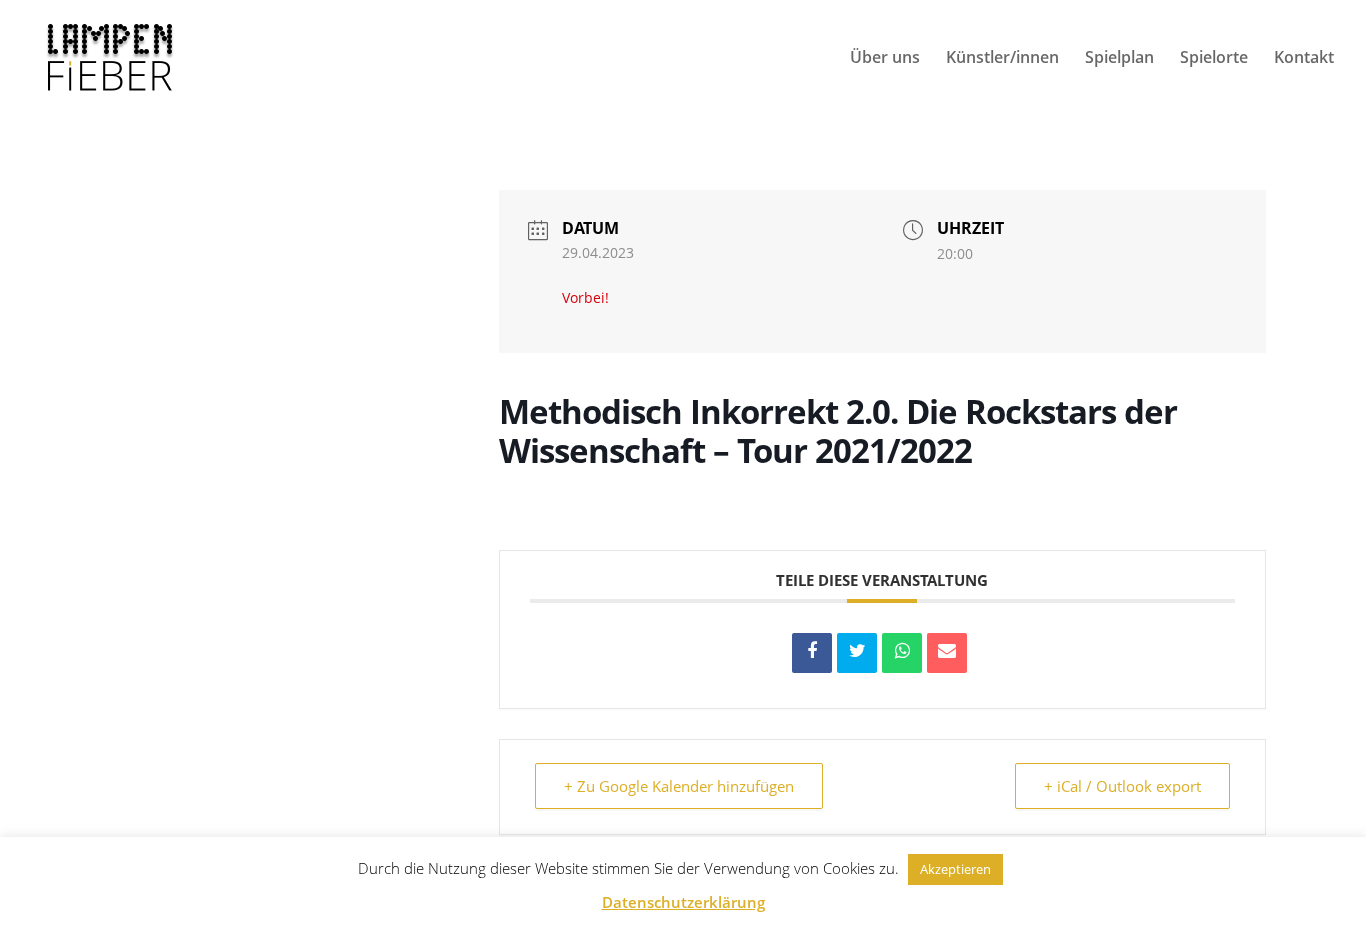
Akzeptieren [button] (955, 869)
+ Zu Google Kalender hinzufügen (679, 786)
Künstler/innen (1002, 59)
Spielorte (1214, 59)
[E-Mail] (947, 653)
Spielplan (1119, 59)
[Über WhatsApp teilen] (902, 653)
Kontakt (1304, 59)
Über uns (885, 59)
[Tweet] (857, 653)
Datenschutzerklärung (683, 902)
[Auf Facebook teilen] (812, 653)
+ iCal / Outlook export (1122, 786)
